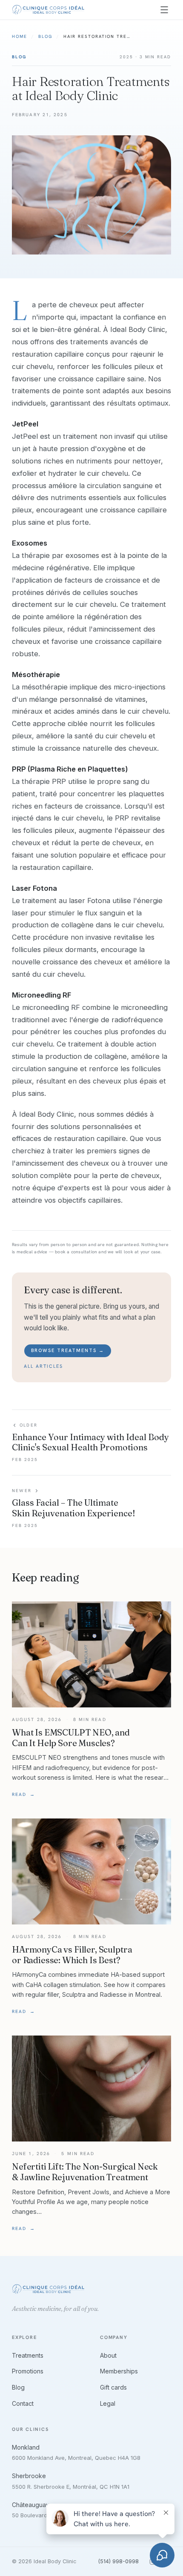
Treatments (28, 2355)
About (108, 2355)
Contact (23, 2403)
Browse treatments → (68, 1350)
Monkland (26, 2447)
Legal (108, 2403)
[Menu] (164, 10)
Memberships (119, 2371)
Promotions (28, 2371)
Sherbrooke (29, 2476)
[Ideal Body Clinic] (48, 10)
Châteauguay (31, 2505)
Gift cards (113, 2387)
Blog (45, 36)
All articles (43, 1366)
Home (20, 36)
